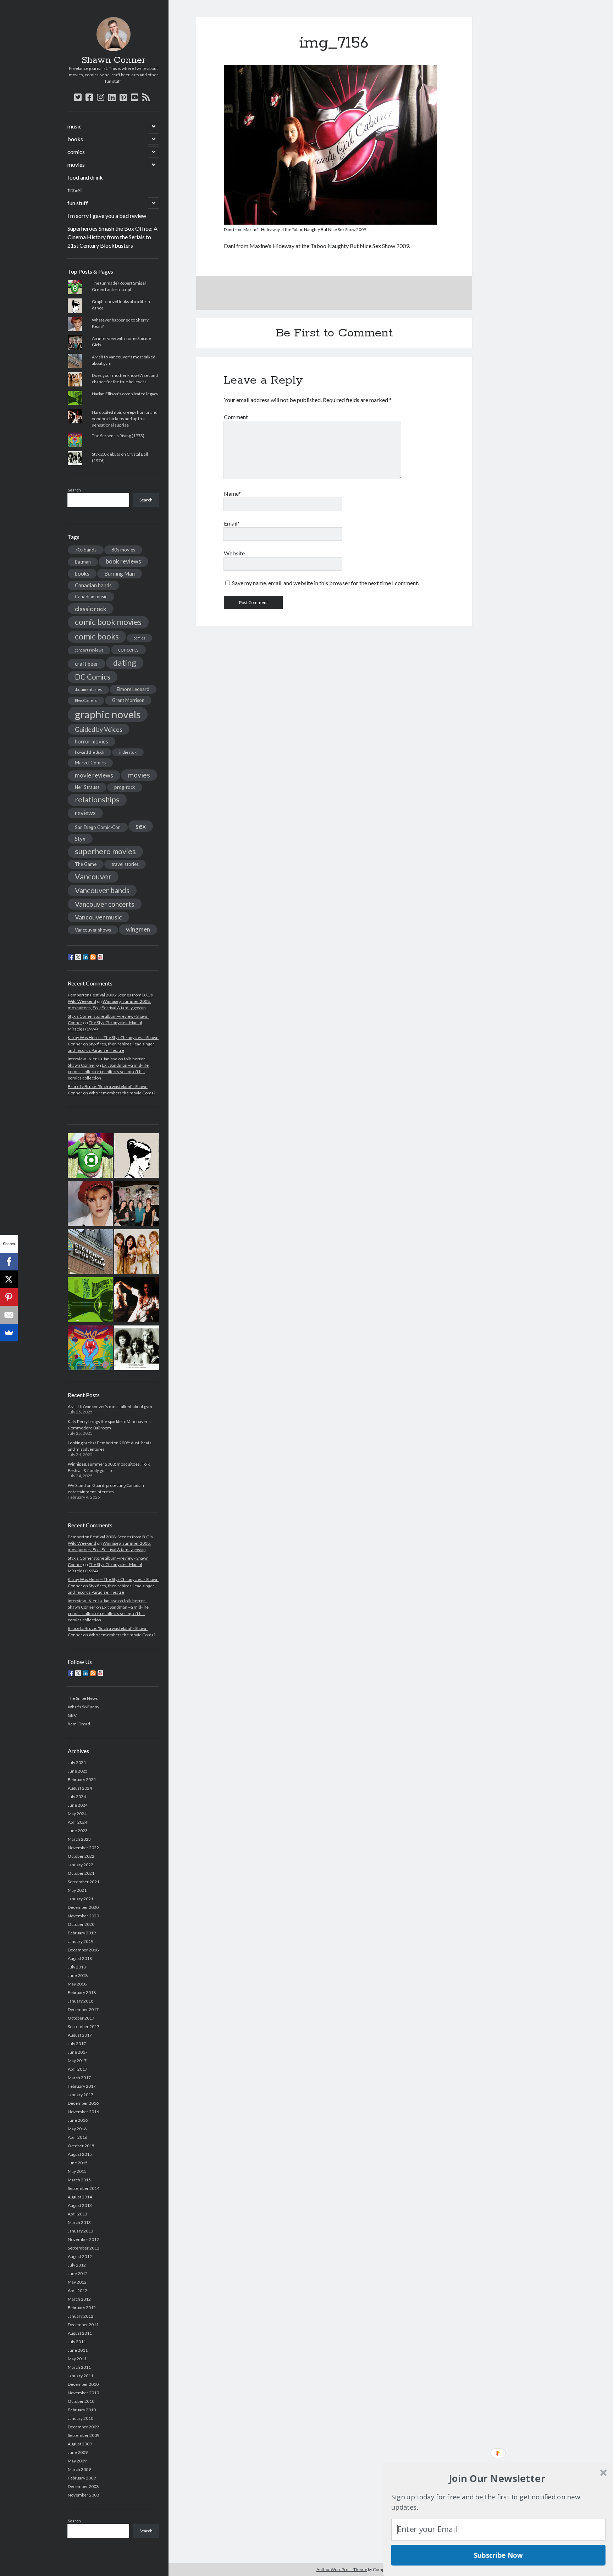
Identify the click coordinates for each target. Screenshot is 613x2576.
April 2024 (78, 1822)
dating (125, 663)
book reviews (123, 561)
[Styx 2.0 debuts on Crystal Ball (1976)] (137, 1349)
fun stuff (78, 203)
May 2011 (77, 2359)
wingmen (138, 929)
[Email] (9, 1315)
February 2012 (82, 2308)
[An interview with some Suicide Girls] (137, 1204)
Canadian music (91, 597)
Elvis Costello (86, 700)
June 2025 (78, 1771)
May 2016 (77, 2129)
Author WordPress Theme (342, 2569)
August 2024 (80, 1788)
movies (76, 164)
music (74, 126)
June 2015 (78, 2163)
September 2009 (84, 2435)
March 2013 (79, 2222)
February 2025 (82, 1779)
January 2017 (81, 2095)
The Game (86, 864)
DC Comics (93, 677)
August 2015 (80, 2154)
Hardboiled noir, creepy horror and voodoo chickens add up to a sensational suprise (125, 419)
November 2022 (83, 1848)
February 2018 (82, 1992)
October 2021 (81, 1873)
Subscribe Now (498, 2555)
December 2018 (83, 1950)
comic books (97, 636)
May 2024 (77, 1814)
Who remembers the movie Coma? (122, 1093)
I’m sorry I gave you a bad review (107, 216)
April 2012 (78, 2291)
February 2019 (82, 1933)
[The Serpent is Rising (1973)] (90, 1349)
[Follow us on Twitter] (78, 957)
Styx (80, 839)
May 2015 (77, 2171)
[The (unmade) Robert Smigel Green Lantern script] (90, 1157)
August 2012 (80, 2256)
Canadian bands (93, 585)
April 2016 (78, 2137)
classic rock (91, 609)
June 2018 (78, 1975)
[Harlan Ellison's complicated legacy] (90, 1301)
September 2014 (84, 2188)
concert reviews (89, 650)
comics (76, 152)
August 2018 (80, 1958)
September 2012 (84, 2248)
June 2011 (78, 2350)
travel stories (125, 864)
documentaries (88, 689)
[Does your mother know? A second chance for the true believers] (137, 1253)
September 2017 (84, 2026)
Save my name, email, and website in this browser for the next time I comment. (325, 583)
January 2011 (81, 2376)
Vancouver (93, 877)
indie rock (128, 752)
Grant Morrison (128, 700)
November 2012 (83, 2239)
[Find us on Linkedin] (85, 957)
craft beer (87, 664)
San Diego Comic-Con (98, 827)
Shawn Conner (114, 60)
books (75, 139)
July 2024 (77, 1797)
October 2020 (81, 1924)
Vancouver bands (102, 890)
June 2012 (78, 2273)
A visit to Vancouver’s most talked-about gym (110, 1407)
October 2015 (81, 2146)
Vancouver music (98, 917)
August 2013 (80, 2205)
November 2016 (83, 2112)
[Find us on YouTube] (100, 957)
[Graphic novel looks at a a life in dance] (137, 1157)
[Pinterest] (9, 1297)
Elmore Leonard (133, 689)
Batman (83, 562)
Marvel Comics (90, 763)
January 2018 (81, 2001)
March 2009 (79, 2469)
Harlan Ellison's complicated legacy (125, 394)
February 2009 (82, 2478)
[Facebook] (9, 1262)
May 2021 (77, 1890)
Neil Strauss (87, 787)
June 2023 (78, 1831)
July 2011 (77, 2342)
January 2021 (81, 1899)
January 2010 (81, 2418)
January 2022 (81, 1865)
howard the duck (90, 752)
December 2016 (83, 2103)
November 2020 (83, 1916)
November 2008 (83, 2495)
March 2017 (79, 2078)
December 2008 (83, 2486)
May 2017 (77, 2061)
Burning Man (120, 573)
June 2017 (78, 2052)
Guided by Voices (99, 729)
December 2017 (83, 2009)
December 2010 (83, 2384)
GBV (72, 1715)
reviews (85, 813)
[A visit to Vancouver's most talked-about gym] (90, 1253)
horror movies (92, 741)
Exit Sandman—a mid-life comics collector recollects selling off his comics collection (108, 1072)
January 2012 (81, 2316)
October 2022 (81, 1856)
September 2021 (84, 1882)
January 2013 (81, 2231)
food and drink (85, 177)
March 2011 (79, 2367)
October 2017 (81, 2018)
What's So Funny (84, 1707)
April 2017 (78, 2069)
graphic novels (108, 714)
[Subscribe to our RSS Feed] (93, 957)
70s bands (86, 550)
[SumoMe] (9, 1333)
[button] (497, 2478)
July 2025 (77, 1762)
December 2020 (83, 1907)
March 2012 (79, 2299)
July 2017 (77, 2044)
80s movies (123, 550)
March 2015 (79, 2180)
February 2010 (82, 2410)
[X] (9, 1279)
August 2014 (80, 2197)
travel (74, 190)
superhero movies (105, 851)
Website (234, 553)
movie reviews (94, 775)
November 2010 (83, 2393)
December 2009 (83, 2427)
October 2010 (81, 2401)
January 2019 (81, 1941)
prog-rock (125, 787)
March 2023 (79, 1839)
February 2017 (82, 2086)
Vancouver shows (93, 930)
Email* (232, 523)
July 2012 (77, 2265)
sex (141, 826)
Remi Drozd (79, 1724)
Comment (236, 417)
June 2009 (78, 2452)
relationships (97, 800)
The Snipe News (83, 1698)
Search (74, 490)
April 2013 (78, 2214)
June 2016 (78, 2120)
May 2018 (77, 1984)
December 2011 (83, 2325)
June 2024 (78, 1805)
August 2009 (80, 2444)
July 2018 (77, 1967)
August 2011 (80, 2333)
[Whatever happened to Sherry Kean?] (90, 1204)
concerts (128, 649)
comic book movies (108, 622)
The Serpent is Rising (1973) (118, 436)
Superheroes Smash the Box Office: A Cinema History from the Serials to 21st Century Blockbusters (112, 237)
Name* (232, 493)
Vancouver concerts (105, 904)
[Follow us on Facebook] (71, 957)
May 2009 (77, 2461)
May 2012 (77, 2282)
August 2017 (80, 2035)
